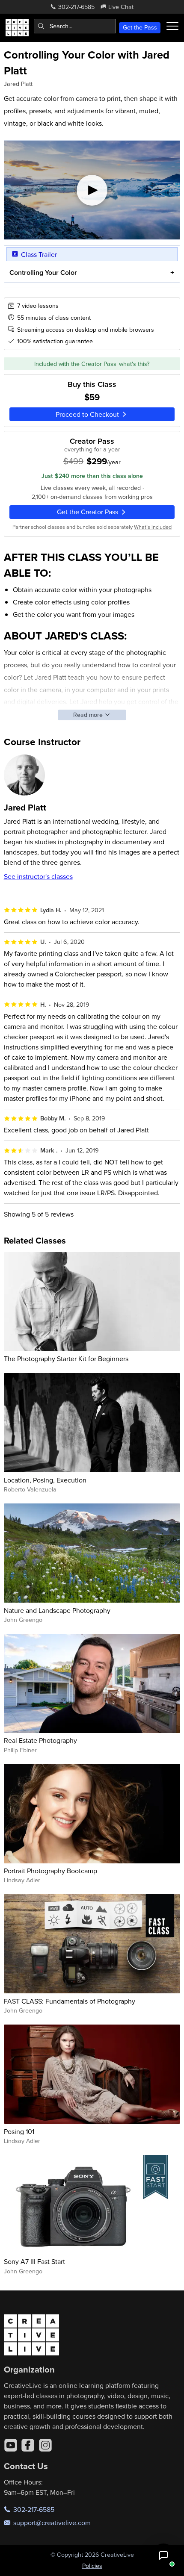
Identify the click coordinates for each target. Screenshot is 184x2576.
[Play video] (92, 190)
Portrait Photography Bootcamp (50, 1871)
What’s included (153, 527)
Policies (92, 2566)
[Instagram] (45, 2445)
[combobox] (75, 26)
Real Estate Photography (40, 1740)
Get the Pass (140, 27)
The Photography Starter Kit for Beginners (66, 1359)
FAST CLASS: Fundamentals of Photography (70, 2001)
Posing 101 (19, 2131)
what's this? (134, 364)
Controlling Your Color (43, 273)
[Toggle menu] (172, 26)
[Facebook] (28, 2445)
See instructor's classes (38, 876)
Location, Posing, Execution (45, 1480)
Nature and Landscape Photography (57, 1610)
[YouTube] (11, 2445)
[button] (163, 2555)
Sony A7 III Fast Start (34, 2261)
